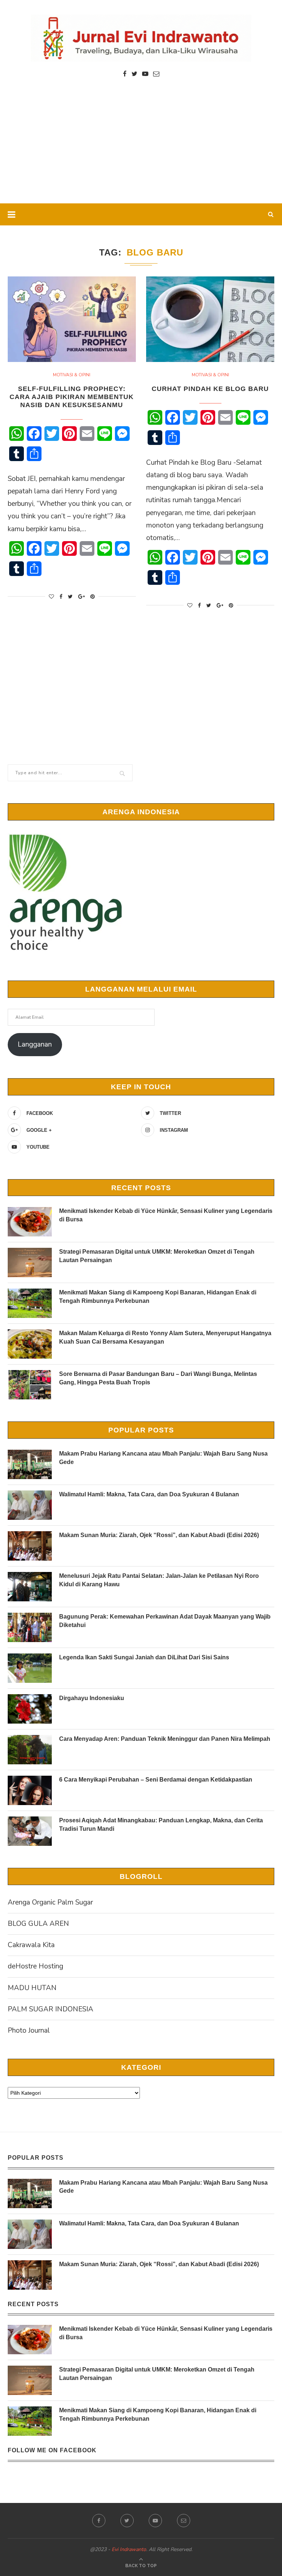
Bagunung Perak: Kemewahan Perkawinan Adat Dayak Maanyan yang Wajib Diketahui (165, 1621)
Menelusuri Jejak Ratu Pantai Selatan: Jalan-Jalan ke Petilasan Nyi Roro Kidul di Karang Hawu (159, 1580)
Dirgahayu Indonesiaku (92, 1698)
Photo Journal (29, 2030)
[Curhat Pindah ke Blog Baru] (210, 319)
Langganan (35, 1044)
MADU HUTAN (32, 1988)
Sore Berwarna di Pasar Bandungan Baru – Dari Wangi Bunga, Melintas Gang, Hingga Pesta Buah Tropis (158, 1378)
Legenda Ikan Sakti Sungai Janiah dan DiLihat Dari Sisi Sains (144, 1657)
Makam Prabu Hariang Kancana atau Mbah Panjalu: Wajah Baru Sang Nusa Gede (163, 1458)
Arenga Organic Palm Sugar (50, 1902)
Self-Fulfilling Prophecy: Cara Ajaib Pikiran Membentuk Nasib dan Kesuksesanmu (72, 397)
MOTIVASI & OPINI (72, 375)
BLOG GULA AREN (38, 1924)
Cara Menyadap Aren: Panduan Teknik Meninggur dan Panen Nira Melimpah (165, 1739)
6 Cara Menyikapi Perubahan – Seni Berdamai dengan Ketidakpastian (156, 1780)
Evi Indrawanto (129, 2549)
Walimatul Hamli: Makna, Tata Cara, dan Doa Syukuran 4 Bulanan (149, 1494)
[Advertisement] (141, 148)
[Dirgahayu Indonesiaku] (30, 1709)
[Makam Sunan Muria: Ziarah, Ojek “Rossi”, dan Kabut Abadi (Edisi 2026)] (30, 1546)
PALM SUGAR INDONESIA (50, 2009)
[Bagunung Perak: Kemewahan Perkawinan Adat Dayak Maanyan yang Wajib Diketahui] (30, 1627)
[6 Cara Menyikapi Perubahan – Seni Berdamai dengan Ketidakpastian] (30, 1790)
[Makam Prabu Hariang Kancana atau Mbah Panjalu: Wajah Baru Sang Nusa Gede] (30, 1464)
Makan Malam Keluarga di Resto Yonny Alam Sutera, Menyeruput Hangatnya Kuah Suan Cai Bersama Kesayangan (165, 1337)
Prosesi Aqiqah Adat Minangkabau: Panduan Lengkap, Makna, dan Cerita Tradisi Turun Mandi (161, 1824)
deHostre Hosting (35, 1966)
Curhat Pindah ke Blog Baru (210, 389)
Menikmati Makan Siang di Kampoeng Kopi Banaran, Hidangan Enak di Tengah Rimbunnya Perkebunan (158, 1296)
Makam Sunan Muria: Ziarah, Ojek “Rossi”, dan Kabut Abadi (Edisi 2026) (159, 1535)
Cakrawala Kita (31, 1945)
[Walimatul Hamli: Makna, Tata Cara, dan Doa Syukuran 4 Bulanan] (30, 1505)
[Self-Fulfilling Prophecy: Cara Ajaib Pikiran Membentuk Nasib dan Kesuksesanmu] (72, 319)
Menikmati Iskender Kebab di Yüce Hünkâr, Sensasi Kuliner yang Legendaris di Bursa (166, 1215)
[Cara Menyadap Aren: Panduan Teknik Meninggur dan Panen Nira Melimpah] (30, 1750)
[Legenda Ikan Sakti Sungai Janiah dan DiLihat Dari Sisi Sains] (30, 1668)
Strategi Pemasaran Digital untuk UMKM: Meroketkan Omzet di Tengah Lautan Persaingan (157, 1256)
